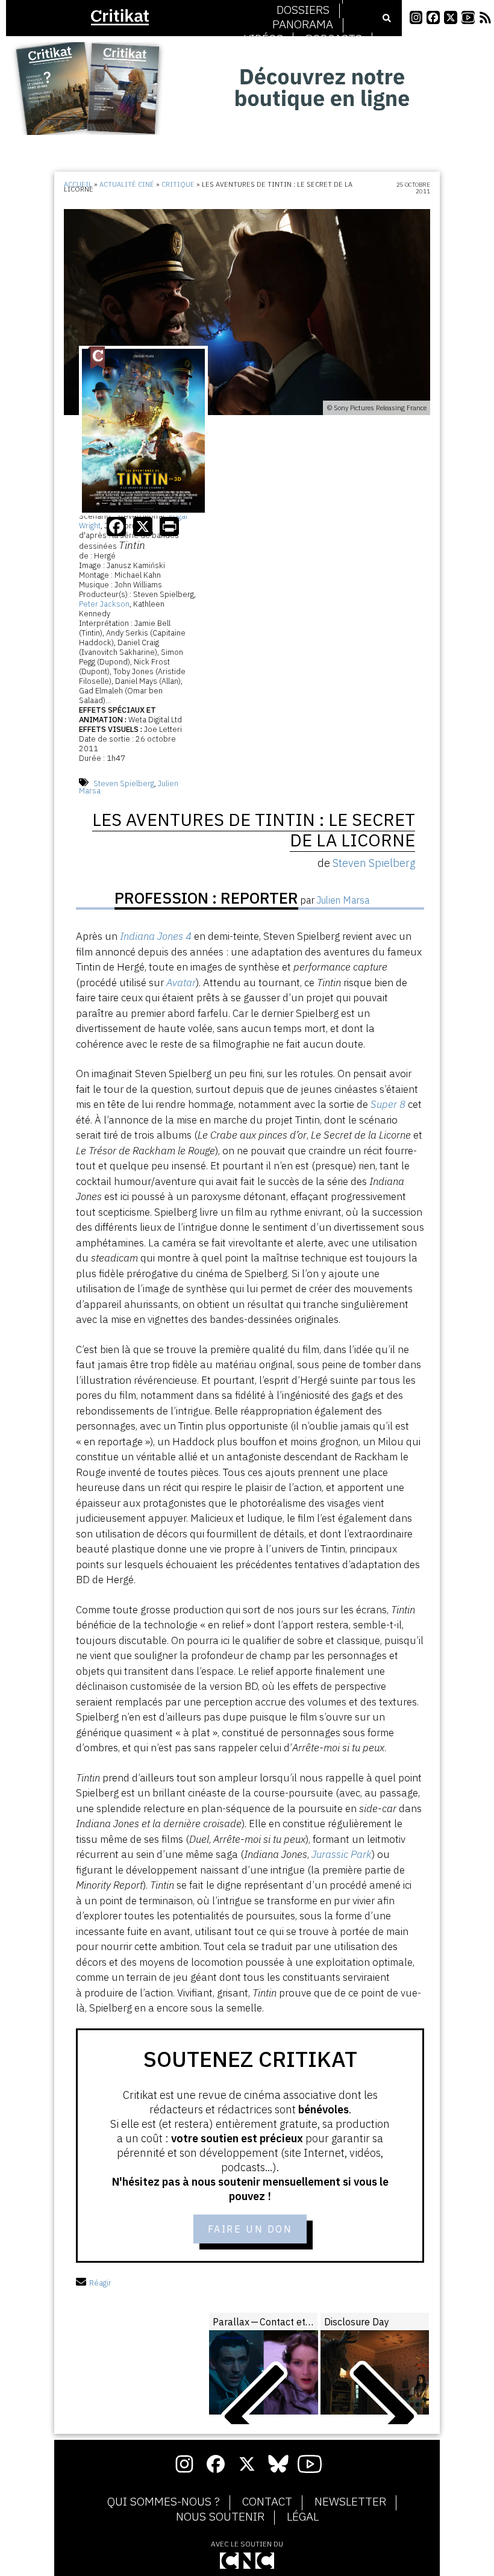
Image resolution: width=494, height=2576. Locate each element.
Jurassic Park (342, 1854)
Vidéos (264, 39)
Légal (303, 2517)
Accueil (78, 184)
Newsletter (350, 2502)
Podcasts (334, 39)
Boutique (303, 54)
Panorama (303, 25)
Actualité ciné (127, 184)
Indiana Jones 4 (156, 936)
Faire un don (250, 2229)
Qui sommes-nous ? (164, 2502)
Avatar (181, 983)
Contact (267, 2502)
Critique (178, 184)
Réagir (100, 2283)
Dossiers (303, 10)
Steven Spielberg (124, 783)
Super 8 (388, 1104)
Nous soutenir (220, 2517)
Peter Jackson (104, 604)
